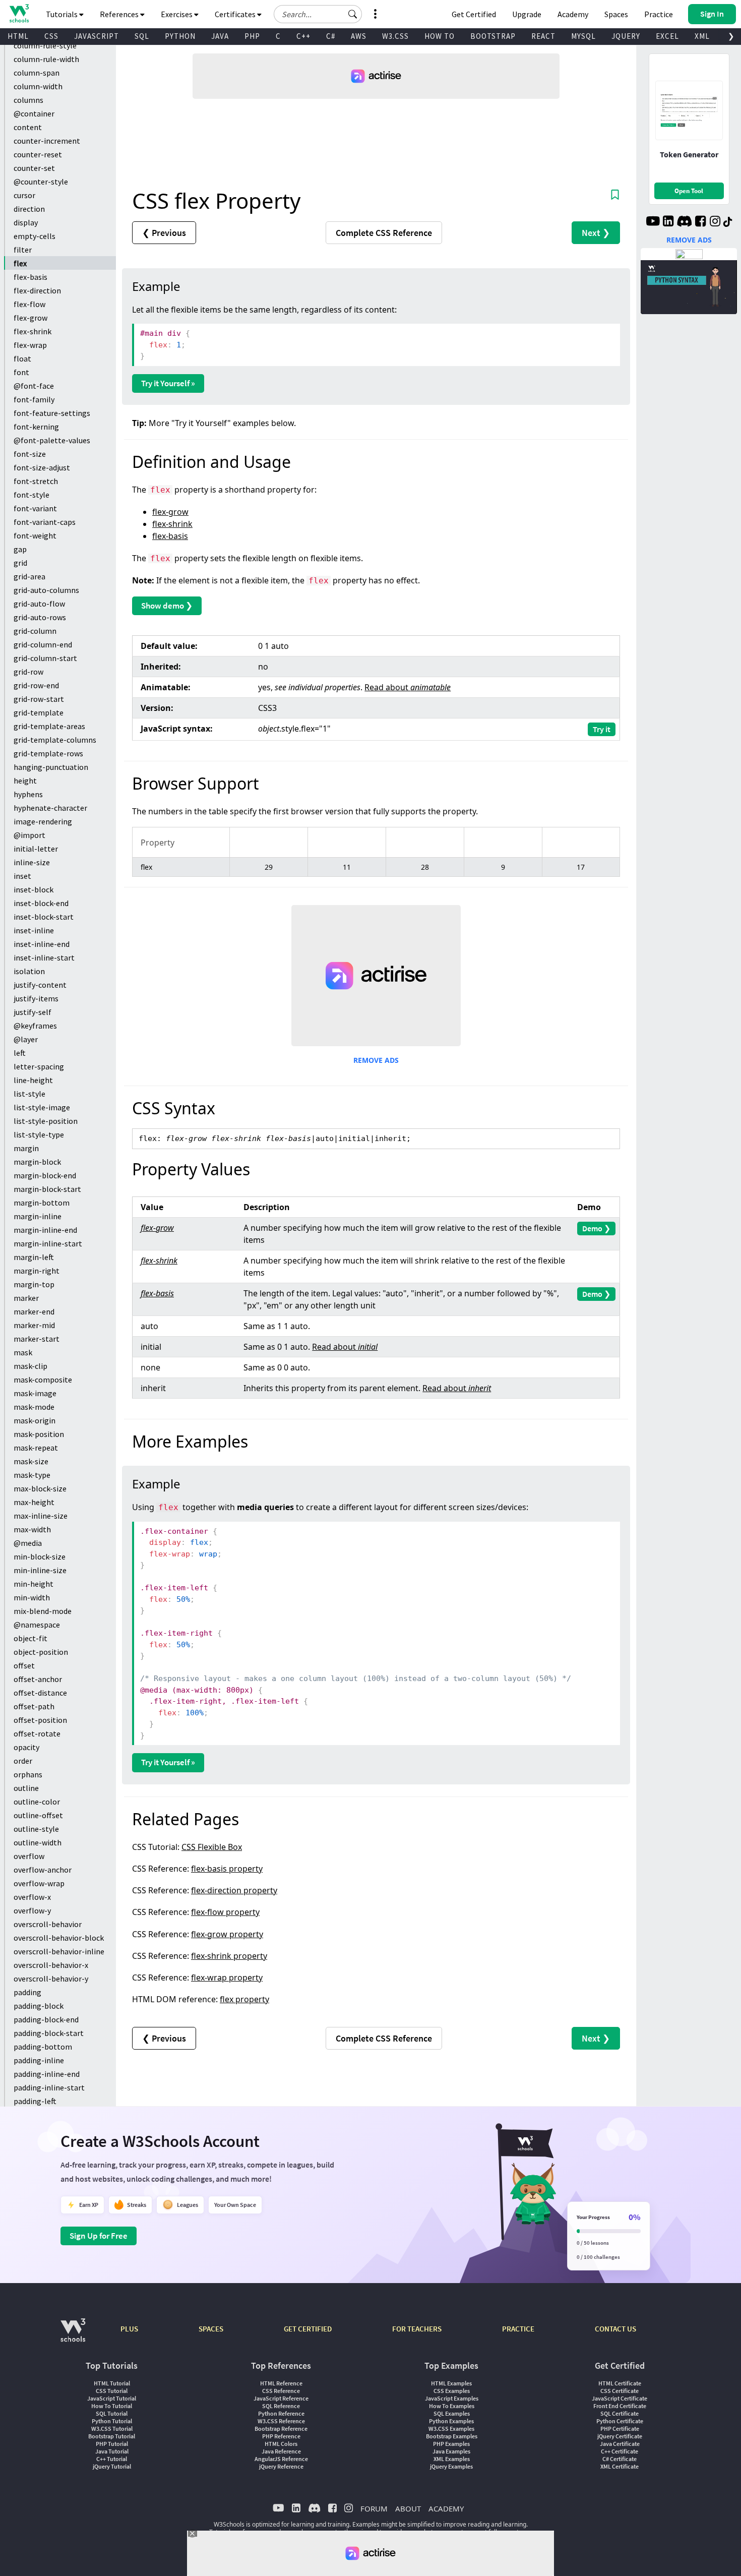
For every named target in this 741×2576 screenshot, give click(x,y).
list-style (29, 1094)
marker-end (34, 1311)
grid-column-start (45, 658)
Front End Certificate (620, 2406)
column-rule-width (46, 59)
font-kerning (36, 427)
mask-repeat (36, 1448)
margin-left (34, 1257)
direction (29, 209)
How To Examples (452, 2406)
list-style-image (42, 1107)
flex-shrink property (229, 1956)
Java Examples (451, 2451)
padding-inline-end (47, 2074)
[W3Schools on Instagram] (715, 222)
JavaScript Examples (452, 2398)
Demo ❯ (596, 1228)
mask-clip (30, 1366)
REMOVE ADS (376, 1060)
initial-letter (36, 849)
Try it (602, 729)
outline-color (37, 1802)
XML (702, 36)
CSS (51, 36)
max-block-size (40, 1488)
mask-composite (43, 1380)
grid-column (35, 631)
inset (22, 876)
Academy (573, 14)
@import (29, 835)
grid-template (39, 712)
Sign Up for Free (99, 2236)
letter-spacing (39, 1066)
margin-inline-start (48, 1243)
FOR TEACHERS (417, 2329)
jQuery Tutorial (112, 2466)
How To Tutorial (112, 2406)
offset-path (34, 1706)
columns (28, 100)
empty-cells (35, 236)
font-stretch (36, 481)
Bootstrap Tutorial (112, 2436)
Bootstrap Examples (452, 2436)
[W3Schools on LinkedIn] (668, 222)
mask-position (39, 1434)
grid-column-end (43, 644)
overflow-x (32, 1897)
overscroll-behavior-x (51, 1965)
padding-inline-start (49, 2087)
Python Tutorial (112, 2421)
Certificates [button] (236, 14)
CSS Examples (452, 2391)
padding (27, 1992)
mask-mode (34, 1407)
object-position (41, 1652)
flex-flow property (225, 1912)
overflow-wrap (39, 1883)
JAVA (220, 36)
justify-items (36, 998)
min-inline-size (40, 1570)
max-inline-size (41, 1516)
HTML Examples (451, 2383)
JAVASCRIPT (97, 36)
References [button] (120, 14)
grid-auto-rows (40, 617)
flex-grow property (227, 1934)
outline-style (36, 1829)
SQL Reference (281, 2406)
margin (26, 1148)
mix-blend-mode (43, 1611)
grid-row (28, 672)
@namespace (37, 1625)
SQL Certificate (620, 2413)
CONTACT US (615, 2329)
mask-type (32, 1475)
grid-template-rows (48, 753)
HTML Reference (281, 2383)
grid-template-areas (49, 726)
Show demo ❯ (167, 606)
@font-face (34, 386)
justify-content (40, 985)
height (25, 781)
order (23, 1761)
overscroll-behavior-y (51, 1979)
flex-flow (29, 304)
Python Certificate (620, 2421)
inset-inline (34, 930)
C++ (303, 36)
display (26, 222)
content (28, 127)
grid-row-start (39, 699)
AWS (359, 36)
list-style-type (39, 1134)
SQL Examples (452, 2413)
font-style (32, 495)
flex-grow (30, 318)
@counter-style (41, 182)
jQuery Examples (451, 2466)
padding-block (39, 2006)
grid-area (29, 576)
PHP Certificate (620, 2429)
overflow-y (32, 1910)
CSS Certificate (620, 2391)
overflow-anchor (43, 1870)
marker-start (37, 1339)
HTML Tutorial (112, 2383)
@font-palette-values (52, 440)
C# (331, 36)
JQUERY (626, 36)
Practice (659, 14)
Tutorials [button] (63, 14)
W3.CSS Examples (451, 2429)
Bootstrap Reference (281, 2429)
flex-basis (30, 277)
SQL (142, 36)
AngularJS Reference (281, 2459)
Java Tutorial (112, 2451)
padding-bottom (43, 2047)
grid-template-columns (55, 740)
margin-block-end (45, 1175)
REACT (543, 36)
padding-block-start (49, 2033)
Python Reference (281, 2413)
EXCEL (667, 36)
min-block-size (40, 1556)
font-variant (35, 508)
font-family (34, 399)
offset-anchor (38, 1679)
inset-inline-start (44, 957)
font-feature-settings (52, 413)
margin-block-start (47, 1189)
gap (20, 549)
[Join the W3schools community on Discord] (684, 222)
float (22, 358)
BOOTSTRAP (493, 36)
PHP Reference (281, 2436)
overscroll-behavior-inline (59, 1951)
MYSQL (583, 36)
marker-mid (34, 1325)
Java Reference (281, 2451)
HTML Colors (281, 2444)
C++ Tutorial (112, 2459)
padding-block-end (46, 2019)
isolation (29, 971)
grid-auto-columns (46, 590)
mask (23, 1352)
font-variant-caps (45, 522)
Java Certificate (620, 2444)
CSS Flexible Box (212, 1847)
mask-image (35, 1393)
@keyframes (35, 1026)
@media (28, 1543)
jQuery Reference (281, 2466)
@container (34, 113)
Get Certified (474, 14)
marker (26, 1298)
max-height (34, 1502)
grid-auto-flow (39, 604)
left (20, 1053)
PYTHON (180, 36)
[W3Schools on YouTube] (653, 222)
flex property (244, 1999)
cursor (24, 195)
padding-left (35, 2101)
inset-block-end (41, 903)
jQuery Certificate (620, 2436)
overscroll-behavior (48, 1924)
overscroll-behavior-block (59, 1938)
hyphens (28, 794)
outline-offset (38, 1815)
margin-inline (38, 1216)
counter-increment (47, 141)
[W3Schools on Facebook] (700, 222)
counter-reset (38, 154)
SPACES (211, 2329)
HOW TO (440, 36)
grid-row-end (36, 685)
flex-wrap (30, 345)
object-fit (30, 1638)
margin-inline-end (45, 1230)
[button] (353, 14)
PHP (252, 36)
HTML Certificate (620, 2383)
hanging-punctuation (51, 767)
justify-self (33, 1012)
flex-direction (37, 290)
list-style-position (46, 1121)
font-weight (35, 535)
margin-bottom (42, 1203)
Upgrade (527, 14)
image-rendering (43, 821)
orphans (28, 1774)
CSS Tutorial (112, 2391)
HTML (18, 36)
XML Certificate (620, 2466)
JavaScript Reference (281, 2398)
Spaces (616, 14)
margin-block (37, 1162)
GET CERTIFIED (308, 2329)
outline (26, 1788)
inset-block (34, 889)
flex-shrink (33, 331)
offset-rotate (37, 1733)
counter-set (34, 168)
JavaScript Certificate (620, 2398)
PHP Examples (451, 2444)
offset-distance (40, 1693)
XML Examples (452, 2459)
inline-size (32, 862)
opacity (26, 1747)
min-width (32, 1597)
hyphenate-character (50, 808)
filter (23, 250)
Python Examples (451, 2421)
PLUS (129, 2329)
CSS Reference (281, 2391)
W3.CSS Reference (281, 2421)
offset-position (40, 1720)
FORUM (374, 2508)
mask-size (31, 1461)
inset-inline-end (42, 944)
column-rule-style (45, 45)
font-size (30, 454)
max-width (32, 1529)
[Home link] (19, 13)
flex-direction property (234, 1890)
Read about (408, 687)
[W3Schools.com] (73, 2335)
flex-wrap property (227, 1978)
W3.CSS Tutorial (112, 2429)
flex (20, 263)
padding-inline (39, 2060)
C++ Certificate (620, 2451)
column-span (37, 73)
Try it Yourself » (168, 383)
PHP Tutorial (112, 2444)
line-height (33, 1080)
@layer (26, 1039)
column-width (38, 86)
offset (24, 1665)
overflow (29, 1856)
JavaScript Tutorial (112, 2398)
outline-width (38, 1842)
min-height (34, 1584)
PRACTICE (518, 2329)
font (21, 372)
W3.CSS (395, 36)
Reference (384, 233)
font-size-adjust (42, 467)
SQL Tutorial (112, 2413)
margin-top (34, 1284)
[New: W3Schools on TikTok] (728, 222)
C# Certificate (620, 2459)
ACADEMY (446, 2508)
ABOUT (408, 2508)
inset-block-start (44, 917)
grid (20, 563)
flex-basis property (227, 1869)
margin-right (37, 1271)
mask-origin (35, 1420)
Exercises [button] (177, 14)
